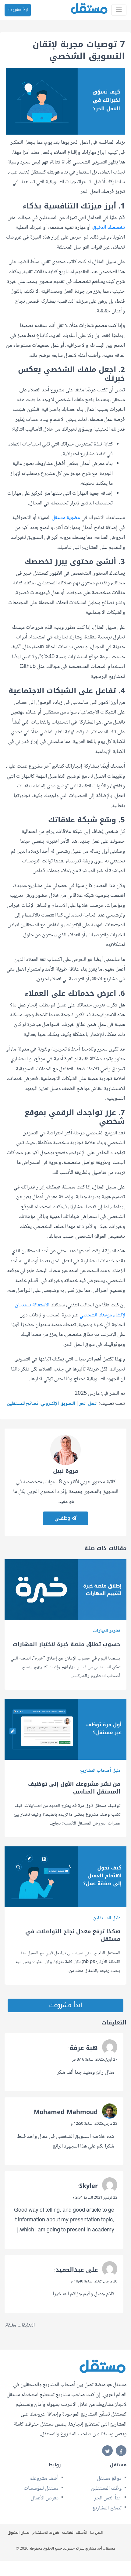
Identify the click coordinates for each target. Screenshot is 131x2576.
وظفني (63, 1518)
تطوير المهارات (107, 1631)
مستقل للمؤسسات (41, 2488)
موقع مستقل (109, 2478)
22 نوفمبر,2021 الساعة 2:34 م (95, 2198)
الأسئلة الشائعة (75, 2533)
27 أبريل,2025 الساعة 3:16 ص (94, 2060)
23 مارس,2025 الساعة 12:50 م (94, 2124)
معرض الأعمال (45, 2498)
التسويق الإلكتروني (58, 1404)
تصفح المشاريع (107, 2508)
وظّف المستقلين (106, 2488)
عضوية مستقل (66, 518)
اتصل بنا (96, 2533)
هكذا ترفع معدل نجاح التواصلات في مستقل (73, 1935)
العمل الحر (89, 1404)
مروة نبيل (66, 1471)
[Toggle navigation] (119, 10)
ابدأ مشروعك (18, 10)
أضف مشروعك (44, 2478)
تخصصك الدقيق (109, 228)
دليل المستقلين (107, 1918)
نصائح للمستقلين (23, 1404)
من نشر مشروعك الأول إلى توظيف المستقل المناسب (74, 1788)
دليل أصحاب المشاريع (100, 1771)
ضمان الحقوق (18, 2533)
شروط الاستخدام (46, 2533)
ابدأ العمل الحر (108, 2498)
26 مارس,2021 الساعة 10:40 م (94, 2282)
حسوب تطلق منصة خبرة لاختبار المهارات (67, 1644)
